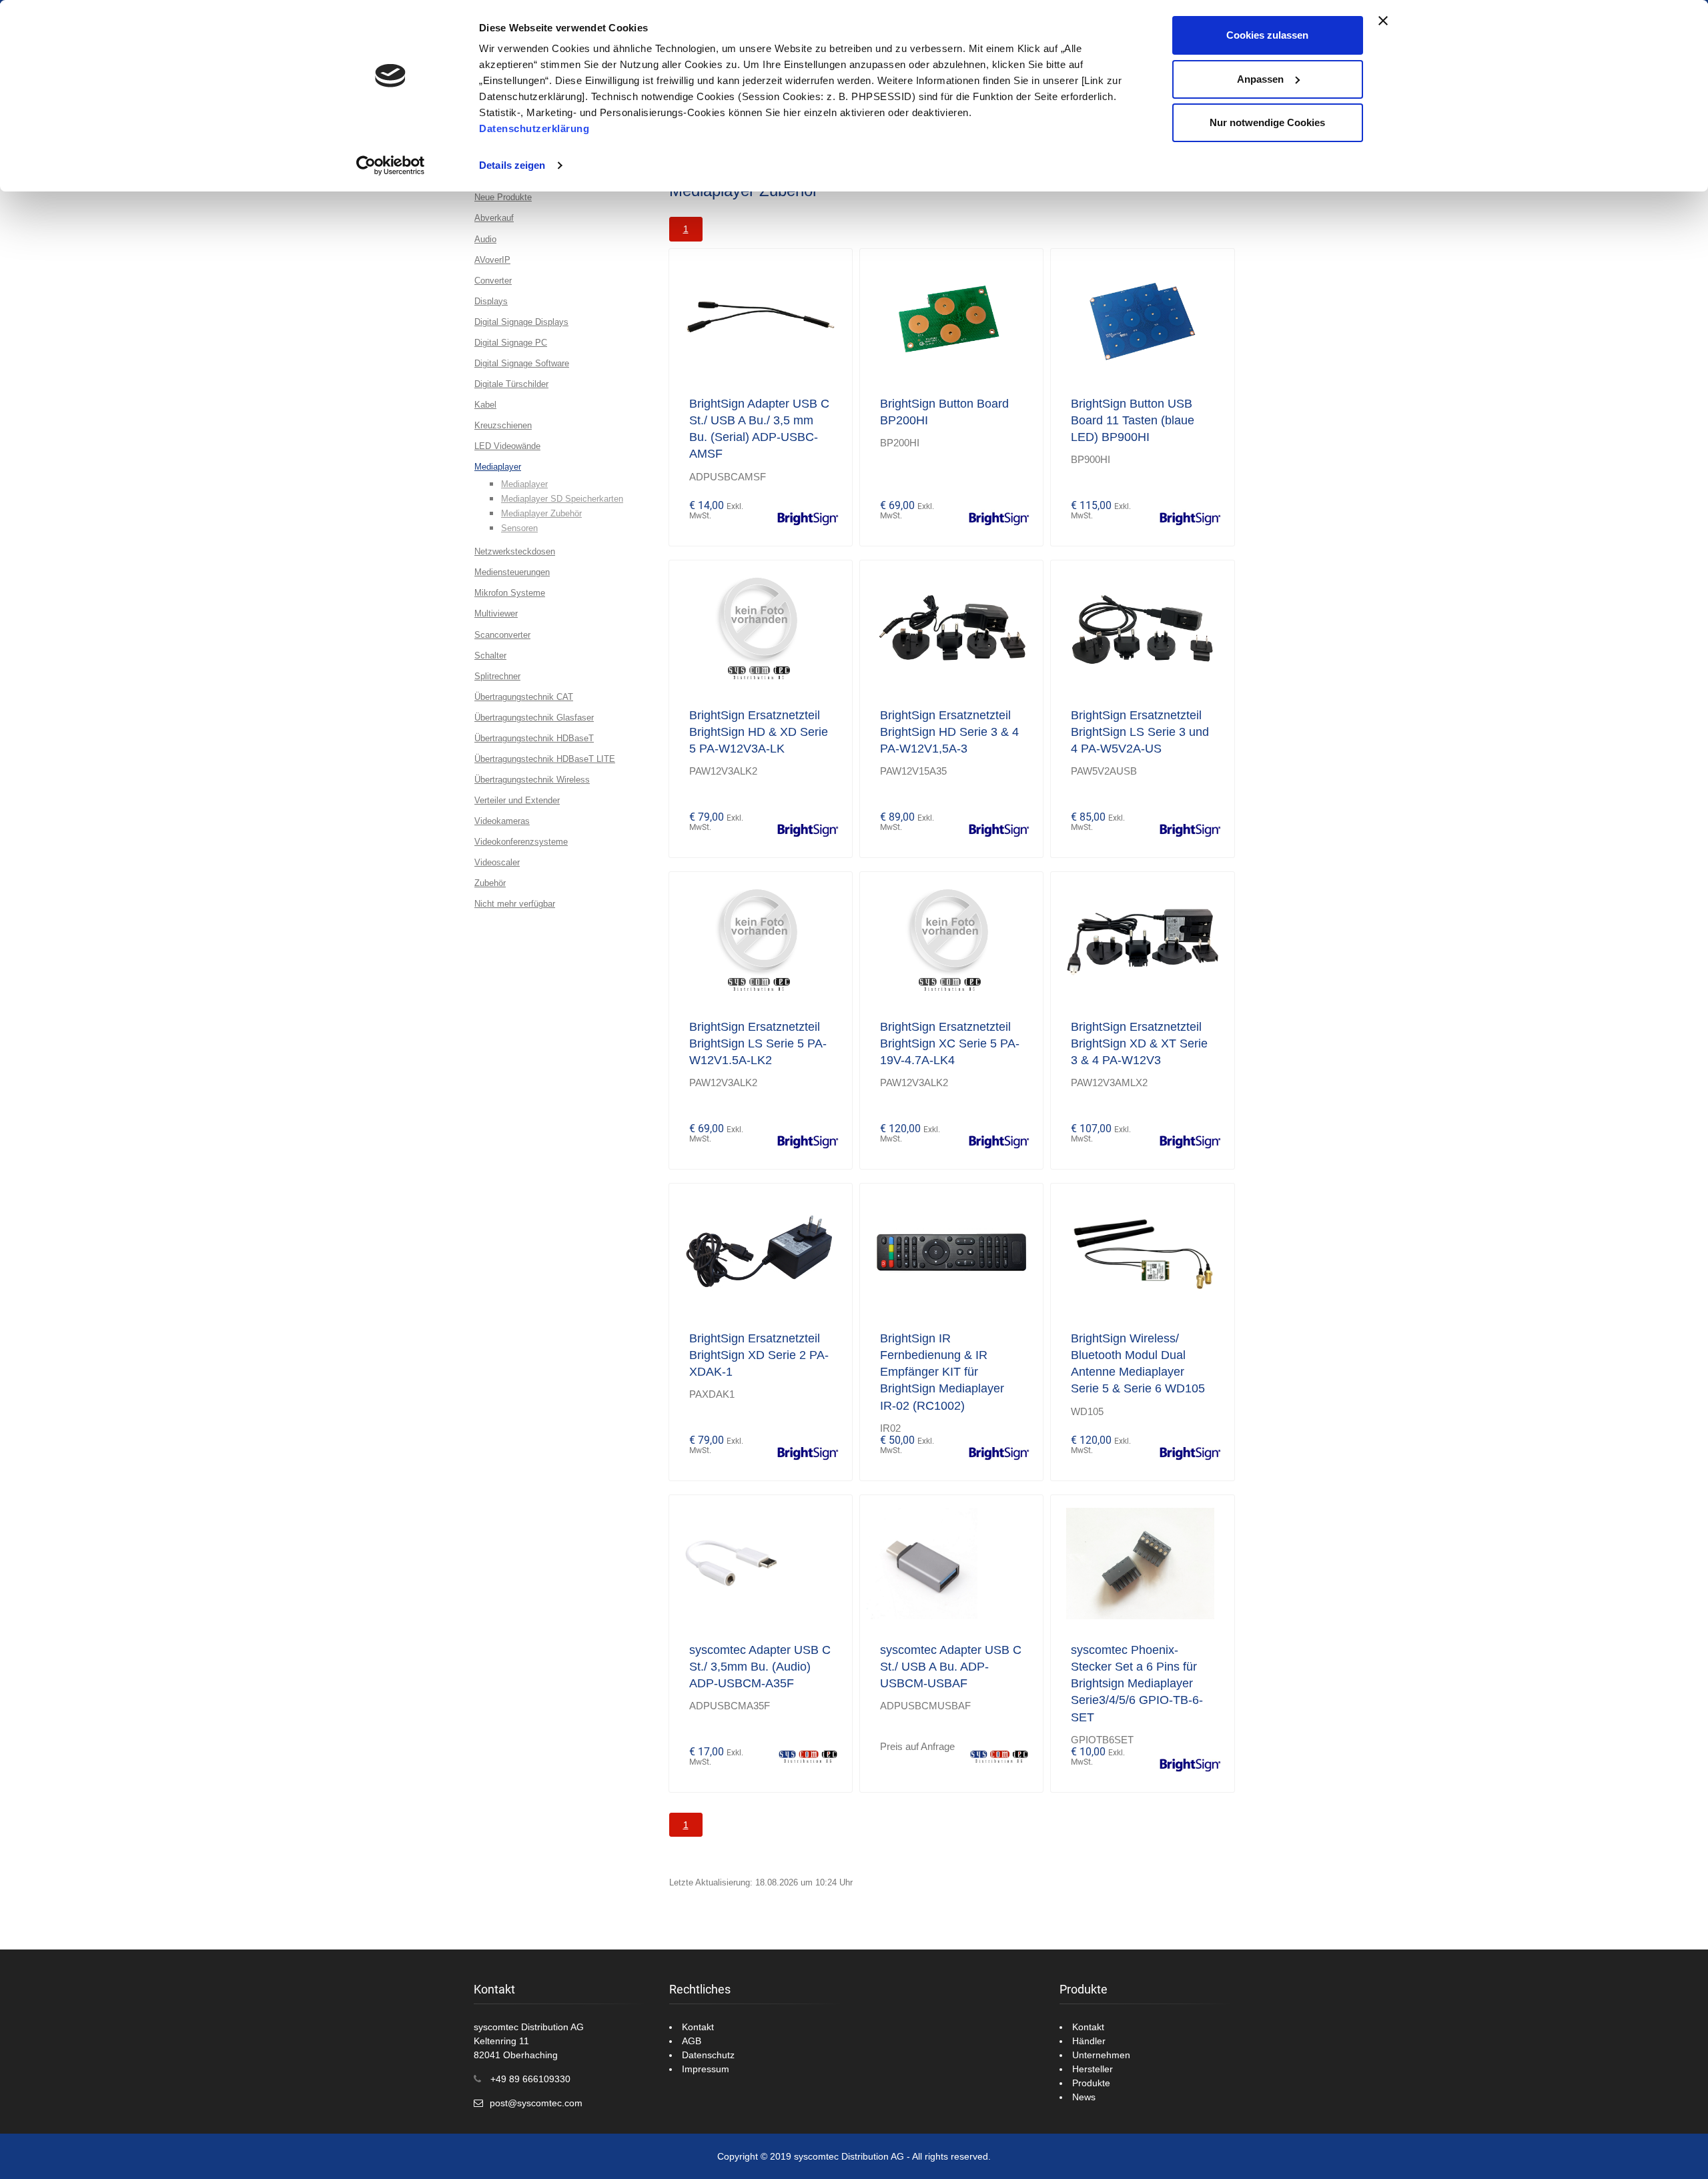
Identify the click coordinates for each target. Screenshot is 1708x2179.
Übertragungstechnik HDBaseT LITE (545, 759)
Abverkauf (494, 218)
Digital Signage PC (511, 343)
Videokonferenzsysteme (521, 842)
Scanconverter (502, 635)
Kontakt (698, 2027)
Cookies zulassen (1267, 35)
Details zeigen (512, 165)
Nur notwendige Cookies (1267, 122)
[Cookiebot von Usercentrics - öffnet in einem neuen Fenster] (391, 165)
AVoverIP (492, 260)
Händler (1089, 2041)
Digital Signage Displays (521, 322)
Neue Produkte (503, 197)
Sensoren (519, 528)
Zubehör (490, 883)
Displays (491, 301)
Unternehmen (1101, 2055)
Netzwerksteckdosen (515, 551)
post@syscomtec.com (536, 2103)
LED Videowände (507, 446)
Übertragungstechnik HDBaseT (534, 738)
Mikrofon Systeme (510, 593)
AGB (692, 2041)
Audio (485, 239)
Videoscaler (497, 862)
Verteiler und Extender (517, 800)
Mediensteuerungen (512, 572)
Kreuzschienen (503, 425)
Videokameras (502, 821)
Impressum (706, 2069)
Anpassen (1260, 79)
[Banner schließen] (1383, 21)
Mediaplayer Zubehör (541, 513)
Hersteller (1093, 2069)
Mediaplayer (498, 467)
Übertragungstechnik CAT (524, 697)
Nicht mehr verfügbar (515, 904)
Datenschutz (708, 2055)
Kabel (485, 405)
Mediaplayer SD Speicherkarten (562, 499)
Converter (493, 281)
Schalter (490, 656)
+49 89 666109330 (530, 2079)
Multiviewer (496, 613)
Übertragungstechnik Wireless (532, 780)
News (1084, 2097)
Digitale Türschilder (511, 384)
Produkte (1091, 2083)
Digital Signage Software (522, 363)
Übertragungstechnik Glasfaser (534, 718)
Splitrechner (497, 676)
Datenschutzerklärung (534, 128)
